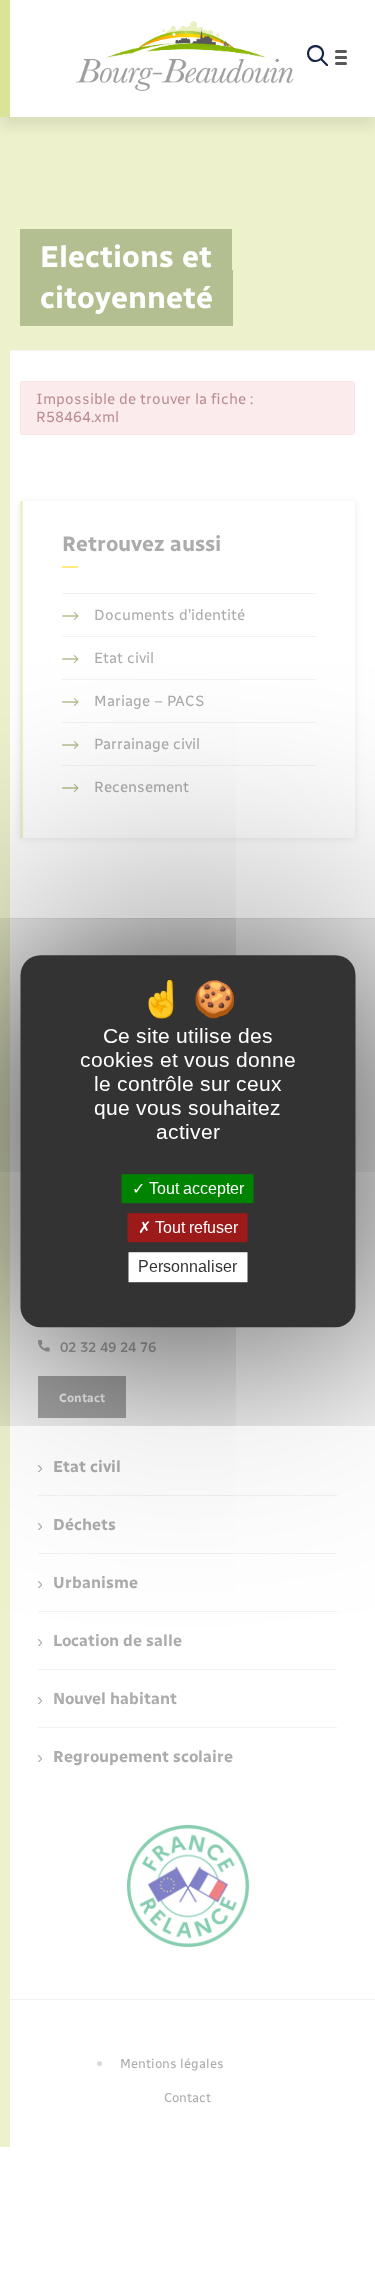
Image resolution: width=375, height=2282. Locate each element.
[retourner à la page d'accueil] (185, 57)
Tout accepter (194, 1188)
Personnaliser (187, 1267)
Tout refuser (194, 1227)
